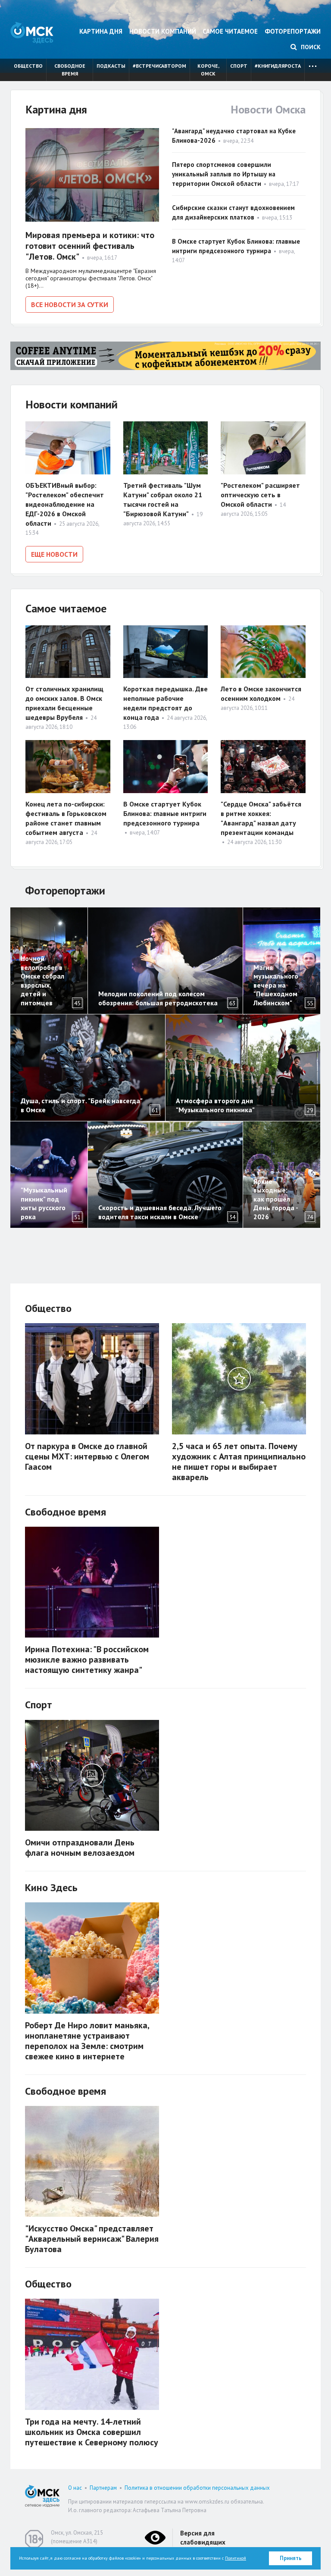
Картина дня (101, 31)
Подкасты (111, 66)
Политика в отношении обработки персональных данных (197, 2488)
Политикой (236, 2558)
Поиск (310, 47)
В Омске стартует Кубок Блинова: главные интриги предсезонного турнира (165, 813)
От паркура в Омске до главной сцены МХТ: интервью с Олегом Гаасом (87, 1456)
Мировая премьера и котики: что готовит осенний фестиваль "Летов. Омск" (90, 246)
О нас (75, 2488)
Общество (28, 66)
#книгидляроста (278, 66)
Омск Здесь (32, 33)
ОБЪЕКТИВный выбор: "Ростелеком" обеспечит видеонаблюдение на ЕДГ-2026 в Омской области (65, 504)
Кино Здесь (51, 1887)
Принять (291, 2558)
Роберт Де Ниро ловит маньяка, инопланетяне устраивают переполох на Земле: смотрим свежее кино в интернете (87, 2041)
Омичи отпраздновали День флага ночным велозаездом (80, 1848)
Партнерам (103, 2488)
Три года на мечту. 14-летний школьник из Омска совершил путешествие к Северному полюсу (92, 2432)
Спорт (239, 66)
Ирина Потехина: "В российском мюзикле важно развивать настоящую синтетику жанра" (87, 1660)
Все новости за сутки (70, 304)
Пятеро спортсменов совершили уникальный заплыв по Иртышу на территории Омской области (224, 174)
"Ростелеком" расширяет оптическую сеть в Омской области (260, 495)
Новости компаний (163, 31)
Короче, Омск (208, 70)
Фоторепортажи (293, 31)
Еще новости (54, 554)
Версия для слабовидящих (203, 2538)
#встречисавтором (159, 66)
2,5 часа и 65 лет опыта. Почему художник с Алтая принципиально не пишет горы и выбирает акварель (239, 1462)
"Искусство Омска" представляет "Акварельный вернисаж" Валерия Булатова (92, 2239)
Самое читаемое (230, 31)
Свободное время (70, 70)
